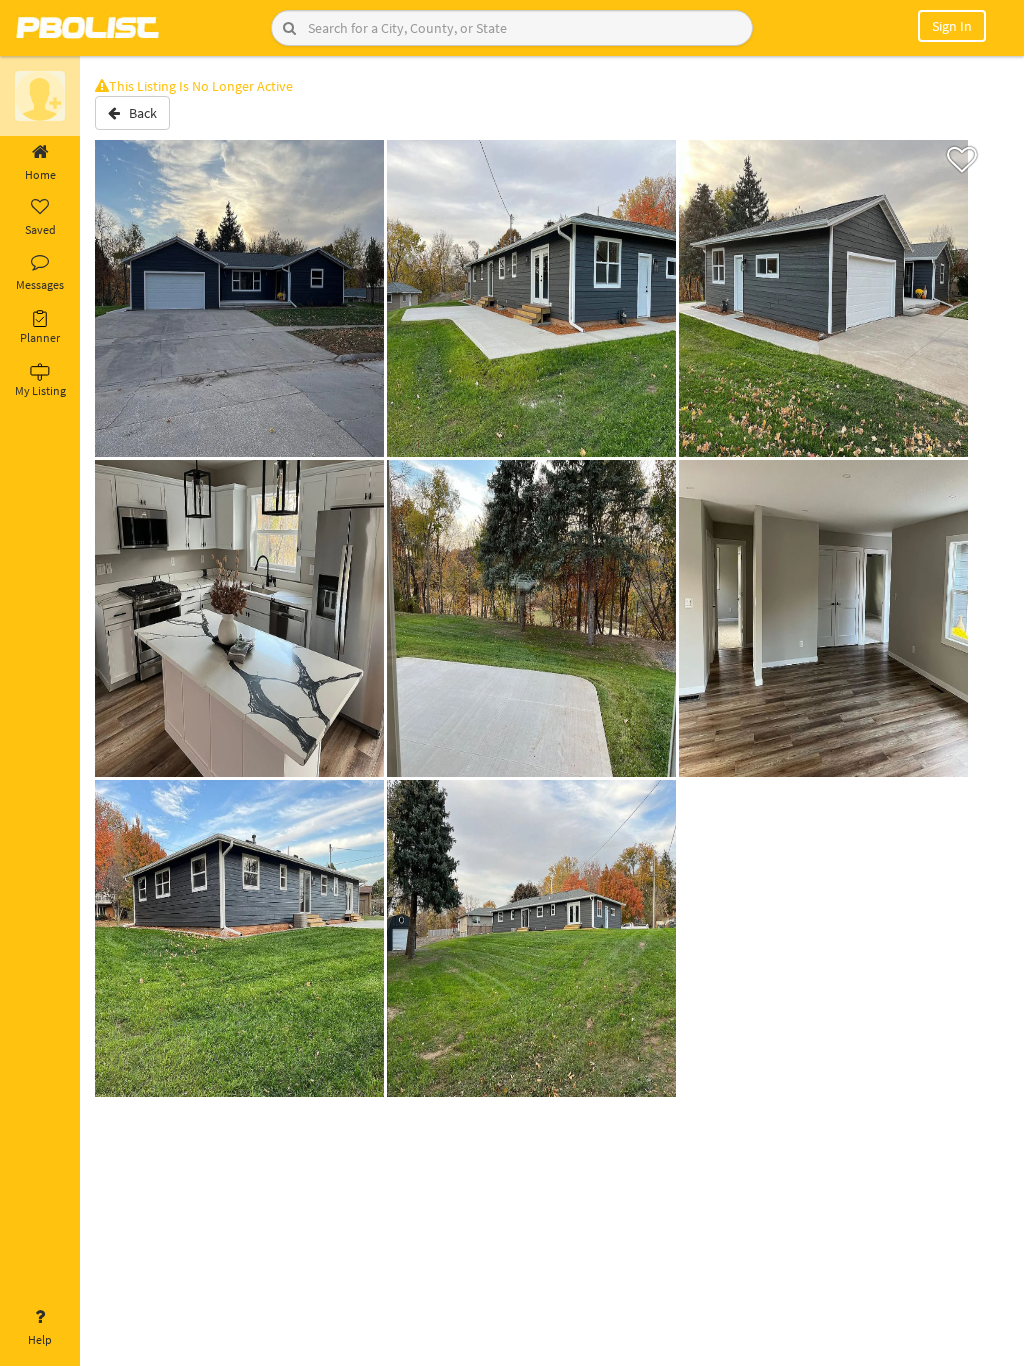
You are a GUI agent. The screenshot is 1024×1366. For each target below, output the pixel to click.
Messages (40, 284)
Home (40, 174)
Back (138, 113)
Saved (40, 229)
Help (40, 1339)
